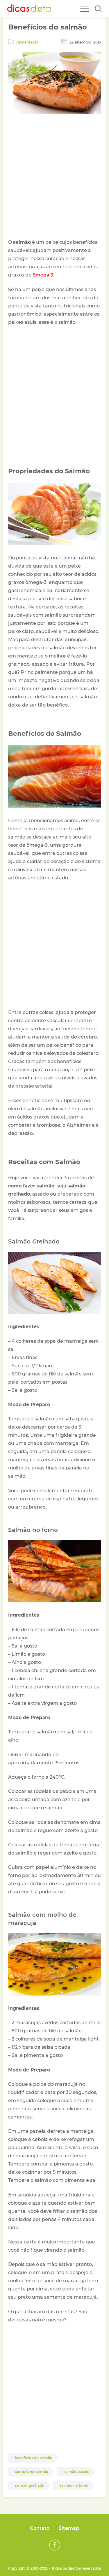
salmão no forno (74, 2485)
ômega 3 (43, 275)
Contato (40, 2528)
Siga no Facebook (55, 2545)
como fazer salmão (32, 2472)
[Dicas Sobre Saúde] (29, 9)
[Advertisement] (54, 177)
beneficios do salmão (34, 2458)
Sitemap (69, 2528)
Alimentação (27, 42)
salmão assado (77, 2472)
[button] (98, 9)
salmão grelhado (30, 2485)
